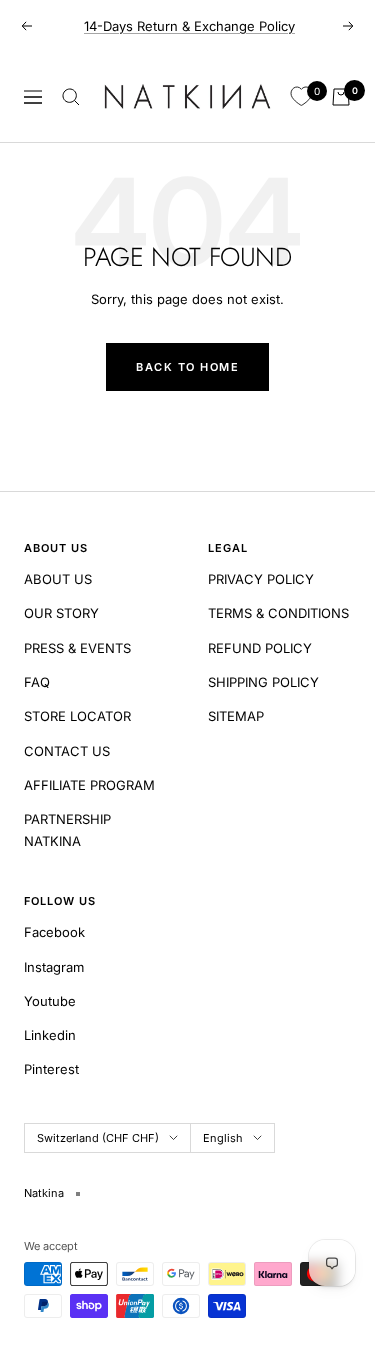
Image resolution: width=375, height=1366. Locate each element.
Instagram (54, 967)
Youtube (50, 1001)
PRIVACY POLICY (261, 579)
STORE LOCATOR (77, 716)
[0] (301, 97)
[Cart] (341, 97)
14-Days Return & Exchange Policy (189, 26)
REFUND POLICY (260, 648)
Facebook (54, 932)
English (223, 1138)
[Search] (71, 97)
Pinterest (51, 1069)
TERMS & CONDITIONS (278, 613)
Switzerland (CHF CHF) (98, 1138)
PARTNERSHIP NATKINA (67, 830)
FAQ (37, 682)
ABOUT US (58, 579)
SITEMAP (236, 716)
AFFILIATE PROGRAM (89, 785)
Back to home (187, 367)
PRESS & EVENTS (77, 648)
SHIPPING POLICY (263, 682)
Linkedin (50, 1035)
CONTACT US (67, 751)
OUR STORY (61, 613)
